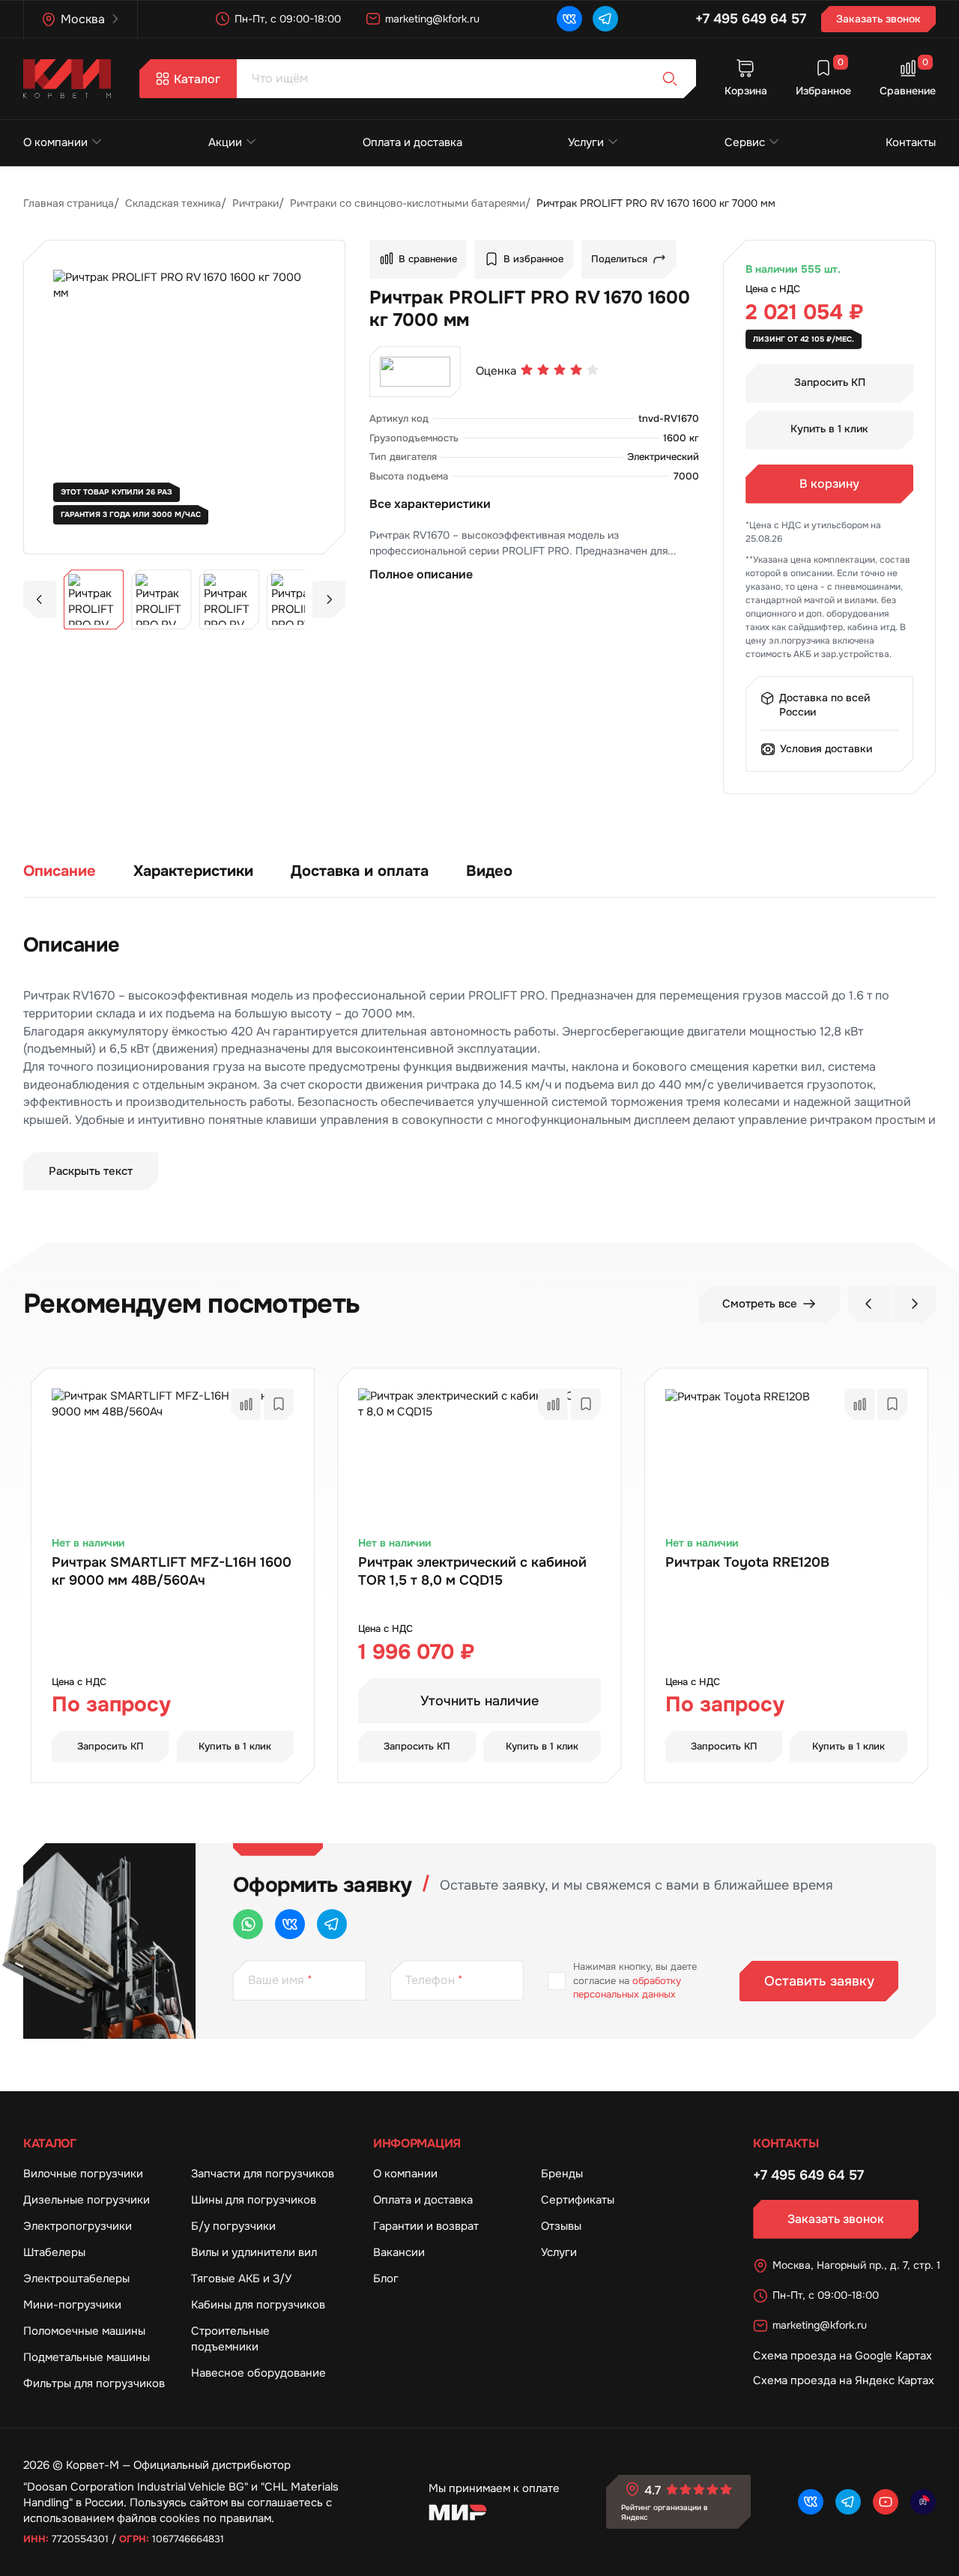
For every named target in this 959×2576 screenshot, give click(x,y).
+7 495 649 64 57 (751, 19)
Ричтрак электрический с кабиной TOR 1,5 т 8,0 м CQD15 (472, 1571)
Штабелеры (54, 2252)
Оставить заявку (819, 1981)
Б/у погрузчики (233, 2226)
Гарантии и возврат (426, 2226)
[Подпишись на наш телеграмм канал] (605, 19)
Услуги (586, 142)
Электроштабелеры (76, 2279)
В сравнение (428, 259)
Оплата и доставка (412, 142)
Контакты (911, 142)
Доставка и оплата (360, 871)
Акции (225, 142)
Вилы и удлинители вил (254, 2252)
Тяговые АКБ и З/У (241, 2279)
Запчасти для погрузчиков (263, 2174)
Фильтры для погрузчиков (94, 2383)
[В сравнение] (246, 1404)
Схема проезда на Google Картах (842, 2356)
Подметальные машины (87, 2357)
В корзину (829, 484)
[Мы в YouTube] (886, 2502)
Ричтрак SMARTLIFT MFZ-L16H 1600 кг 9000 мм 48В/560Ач (172, 1571)
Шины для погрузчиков (254, 2200)
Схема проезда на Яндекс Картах (844, 2380)
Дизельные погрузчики (87, 2200)
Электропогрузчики (78, 2226)
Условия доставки (826, 749)
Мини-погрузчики (72, 2305)
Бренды (562, 2174)
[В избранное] (279, 1404)
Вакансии (399, 2252)
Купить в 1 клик (829, 429)
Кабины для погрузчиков (258, 2305)
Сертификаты (578, 2200)
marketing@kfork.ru (432, 19)
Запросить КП (830, 382)
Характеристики (193, 871)
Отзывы (561, 2226)
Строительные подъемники (230, 2339)
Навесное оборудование (258, 2373)
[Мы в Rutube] (923, 2502)
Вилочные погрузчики (83, 2174)
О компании (55, 142)
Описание (60, 871)
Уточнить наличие (479, 1701)
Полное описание (421, 574)
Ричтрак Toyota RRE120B (747, 1562)
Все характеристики (430, 504)
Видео (489, 871)
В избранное (533, 259)
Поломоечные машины (84, 2331)
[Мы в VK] (569, 19)
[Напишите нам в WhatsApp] (248, 1924)
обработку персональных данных (627, 1987)
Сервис (745, 142)
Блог (386, 2279)
